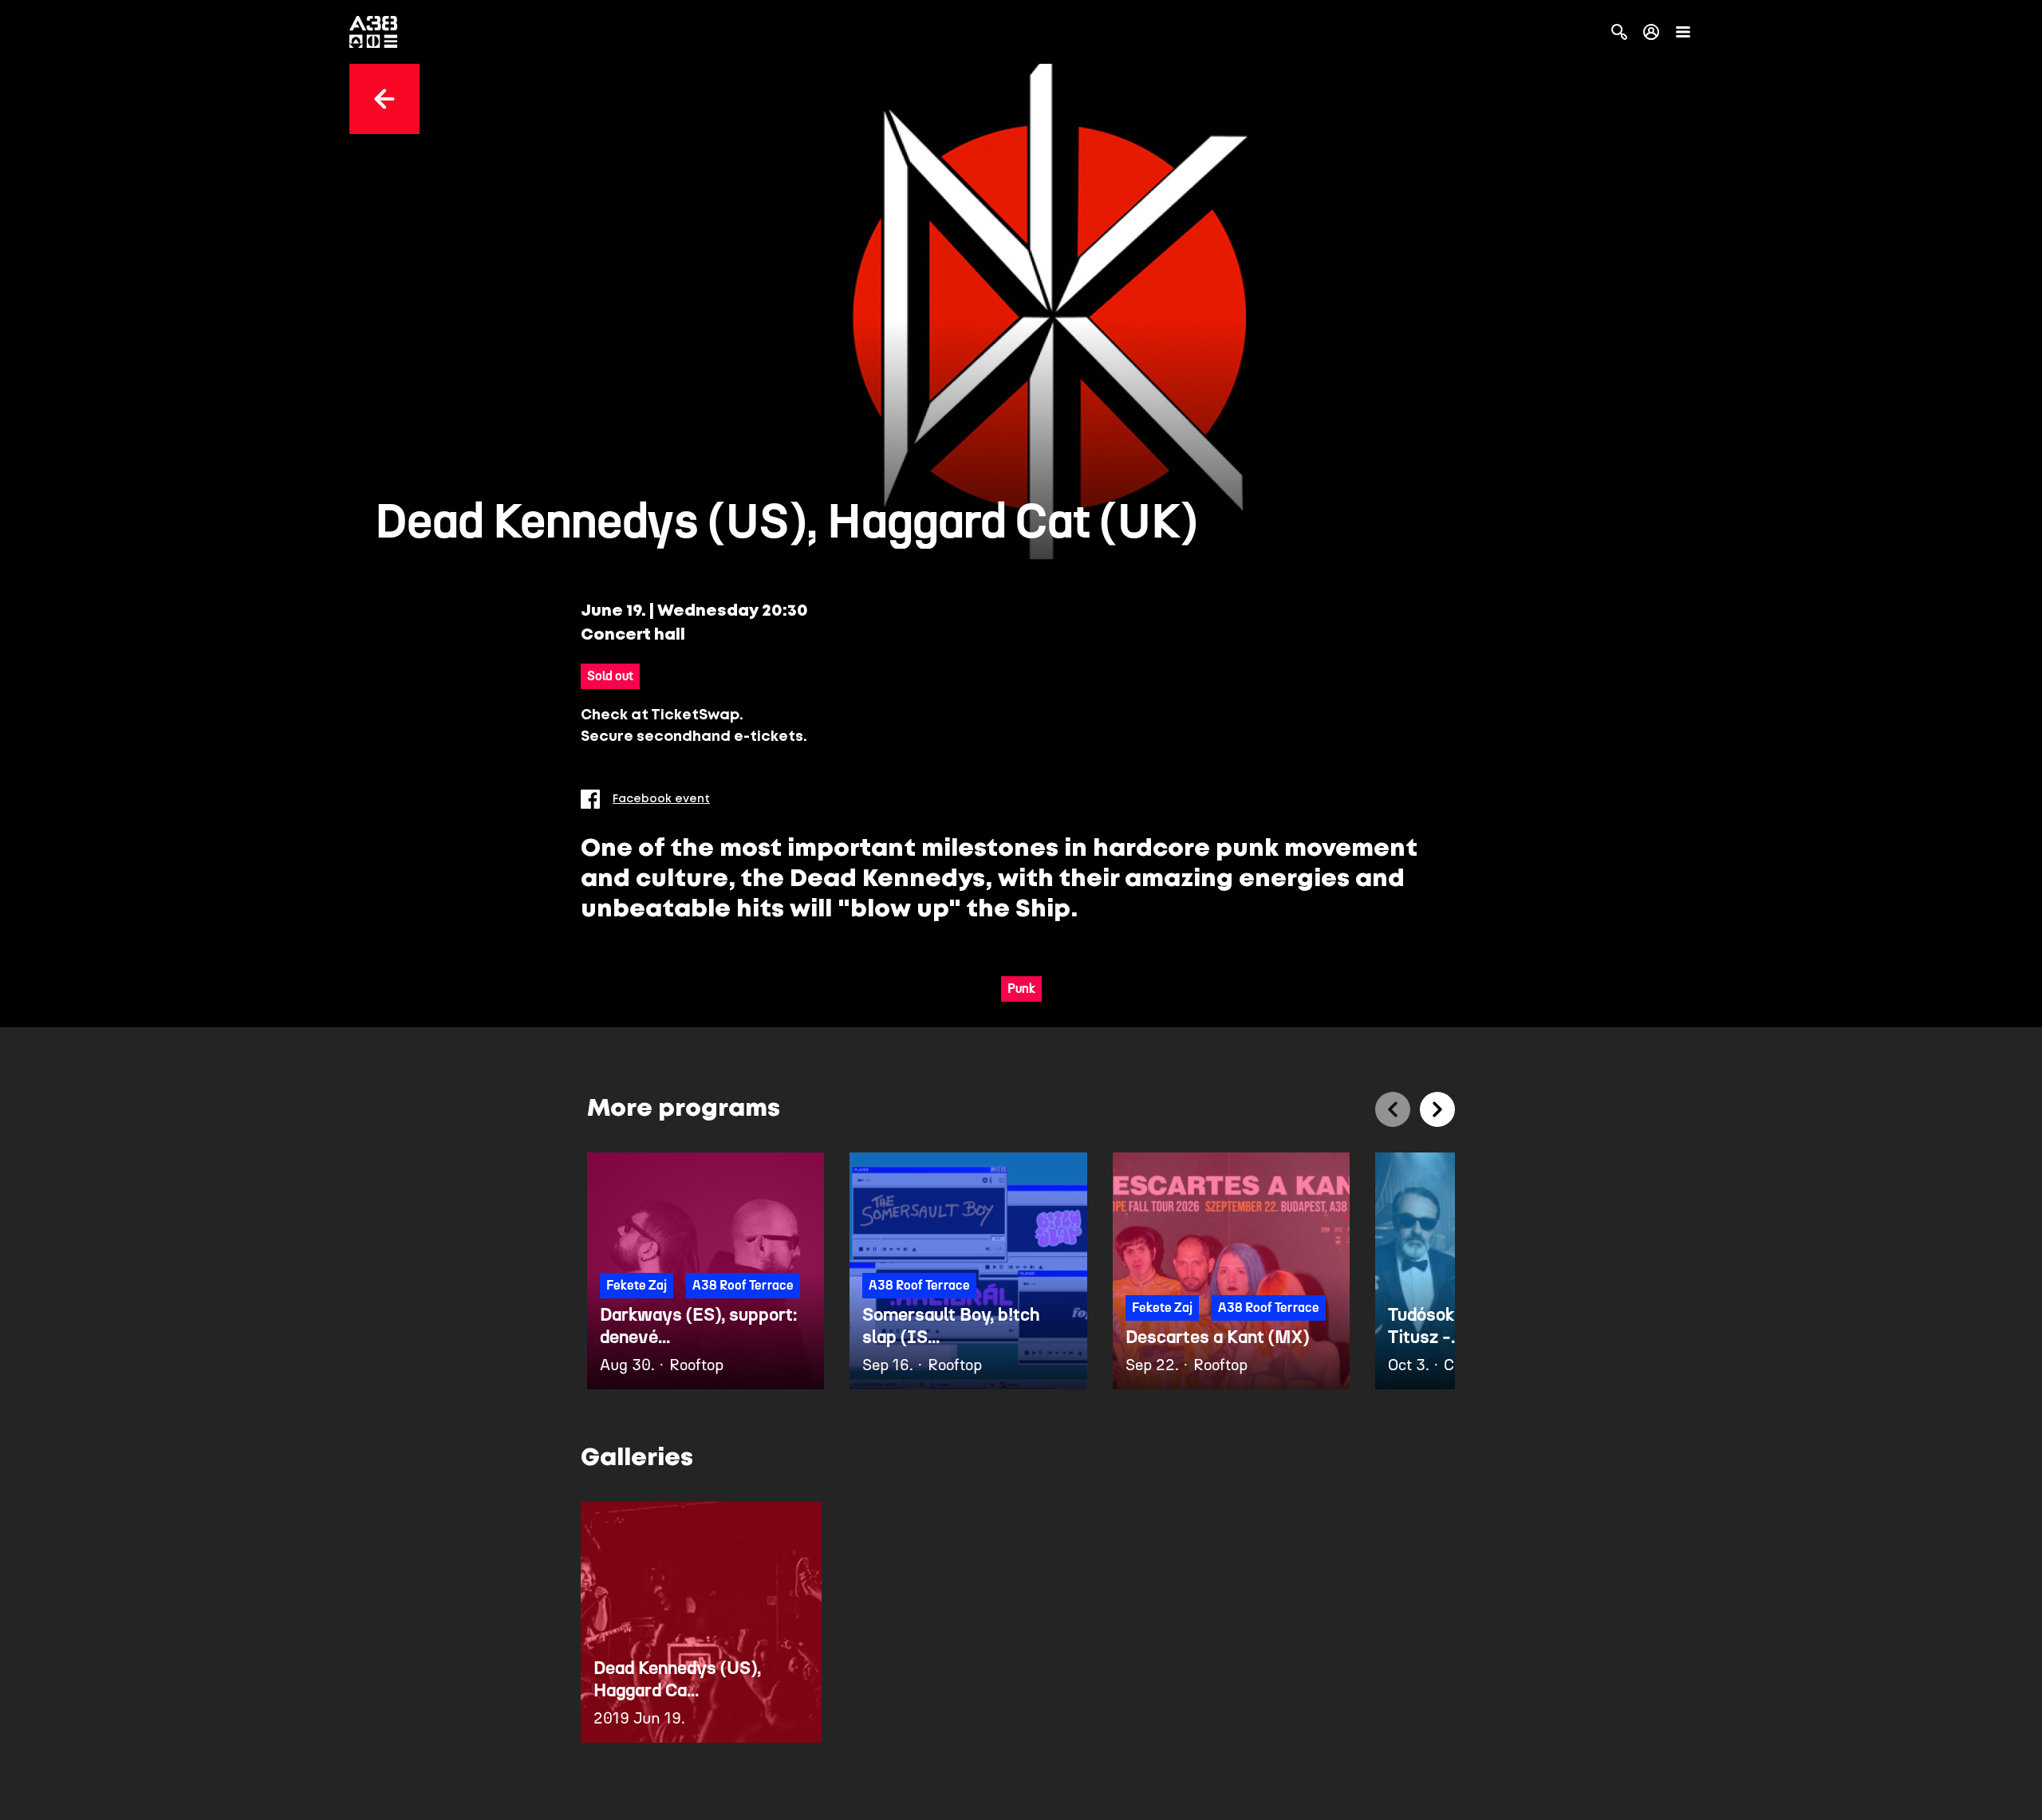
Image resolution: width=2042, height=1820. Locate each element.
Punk (1021, 989)
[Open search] (1619, 32)
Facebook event (661, 799)
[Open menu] (1683, 32)
